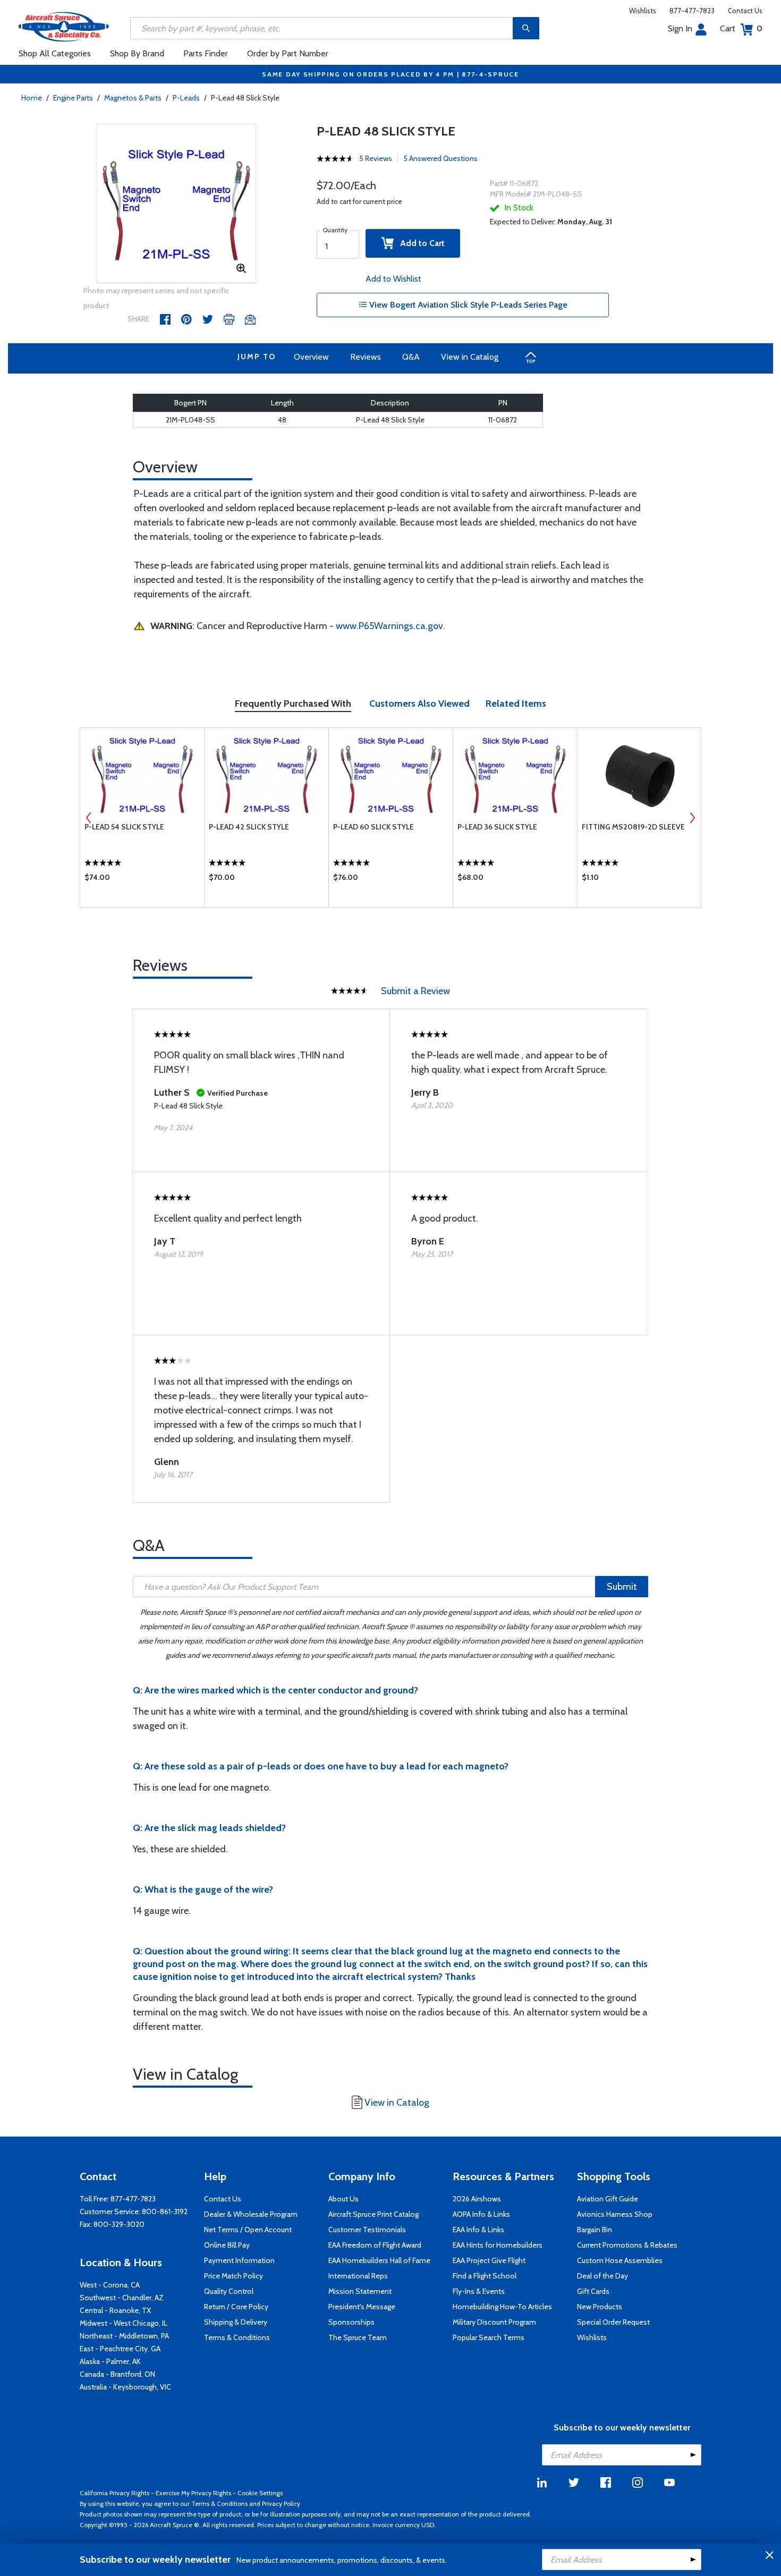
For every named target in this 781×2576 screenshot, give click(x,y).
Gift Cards (593, 2291)
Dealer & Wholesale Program (251, 2214)
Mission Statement (360, 2291)
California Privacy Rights (114, 2493)
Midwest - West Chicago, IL (124, 2323)
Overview (311, 357)
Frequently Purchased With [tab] (293, 704)
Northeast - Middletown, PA (124, 2336)
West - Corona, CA (110, 2285)
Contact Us (745, 11)
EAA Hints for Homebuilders (498, 2245)
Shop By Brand (137, 53)
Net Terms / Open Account (248, 2230)
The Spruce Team (358, 2337)
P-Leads (186, 98)
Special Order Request (613, 2322)
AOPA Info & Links (481, 2214)
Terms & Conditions (237, 2337)
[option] (176, 204)
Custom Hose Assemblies (620, 2260)
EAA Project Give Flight (489, 2260)
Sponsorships (351, 2322)
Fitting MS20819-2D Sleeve (633, 827)
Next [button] (692, 818)
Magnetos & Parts (133, 98)
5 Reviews (376, 158)
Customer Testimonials (367, 2230)
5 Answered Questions (440, 158)
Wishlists (643, 11)
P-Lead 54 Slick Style (124, 827)
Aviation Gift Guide (608, 2199)
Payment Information (239, 2260)
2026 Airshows (477, 2199)
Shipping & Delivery (236, 2322)
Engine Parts (73, 98)
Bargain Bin (595, 2230)
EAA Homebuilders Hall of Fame (379, 2260)
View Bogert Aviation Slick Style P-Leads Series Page (467, 305)
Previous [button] (89, 818)
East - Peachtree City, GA (120, 2349)
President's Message (362, 2307)
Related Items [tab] (516, 704)
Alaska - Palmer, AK (110, 2361)
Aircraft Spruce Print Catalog (373, 2214)
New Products (600, 2307)
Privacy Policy (281, 2503)
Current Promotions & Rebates (627, 2245)
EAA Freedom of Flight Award (375, 2245)
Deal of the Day (602, 2276)
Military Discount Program (494, 2322)
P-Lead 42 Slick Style (249, 827)
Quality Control (229, 2291)
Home (32, 98)
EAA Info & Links (478, 2230)
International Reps (358, 2276)
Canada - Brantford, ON (117, 2374)
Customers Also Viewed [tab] (419, 704)
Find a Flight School (485, 2276)
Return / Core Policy (236, 2307)
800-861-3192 (165, 2211)
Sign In (680, 28)
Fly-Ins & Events (479, 2291)
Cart (741, 28)
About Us (343, 2199)
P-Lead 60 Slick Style (373, 827)
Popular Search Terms (489, 2337)
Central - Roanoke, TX (115, 2310)
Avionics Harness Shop (615, 2214)
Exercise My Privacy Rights (193, 2493)
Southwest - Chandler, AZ (122, 2298)
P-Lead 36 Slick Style (497, 827)
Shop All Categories (55, 53)
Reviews (366, 357)
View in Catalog (470, 357)
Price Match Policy (234, 2276)
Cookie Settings (260, 2493)
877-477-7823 (692, 11)
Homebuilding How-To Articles (502, 2307)
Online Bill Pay (227, 2245)
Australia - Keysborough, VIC (125, 2387)
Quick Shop (142, 880)
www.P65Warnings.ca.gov (389, 626)
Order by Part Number (288, 53)
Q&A (411, 357)
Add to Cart (419, 243)
